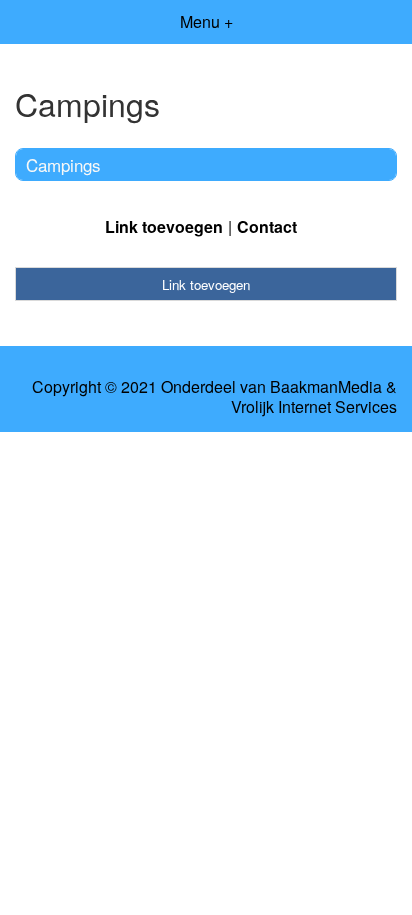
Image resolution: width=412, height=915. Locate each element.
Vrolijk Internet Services (314, 407)
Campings (63, 164)
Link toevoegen (164, 226)
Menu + (206, 21)
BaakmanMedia (326, 387)
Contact (267, 226)
